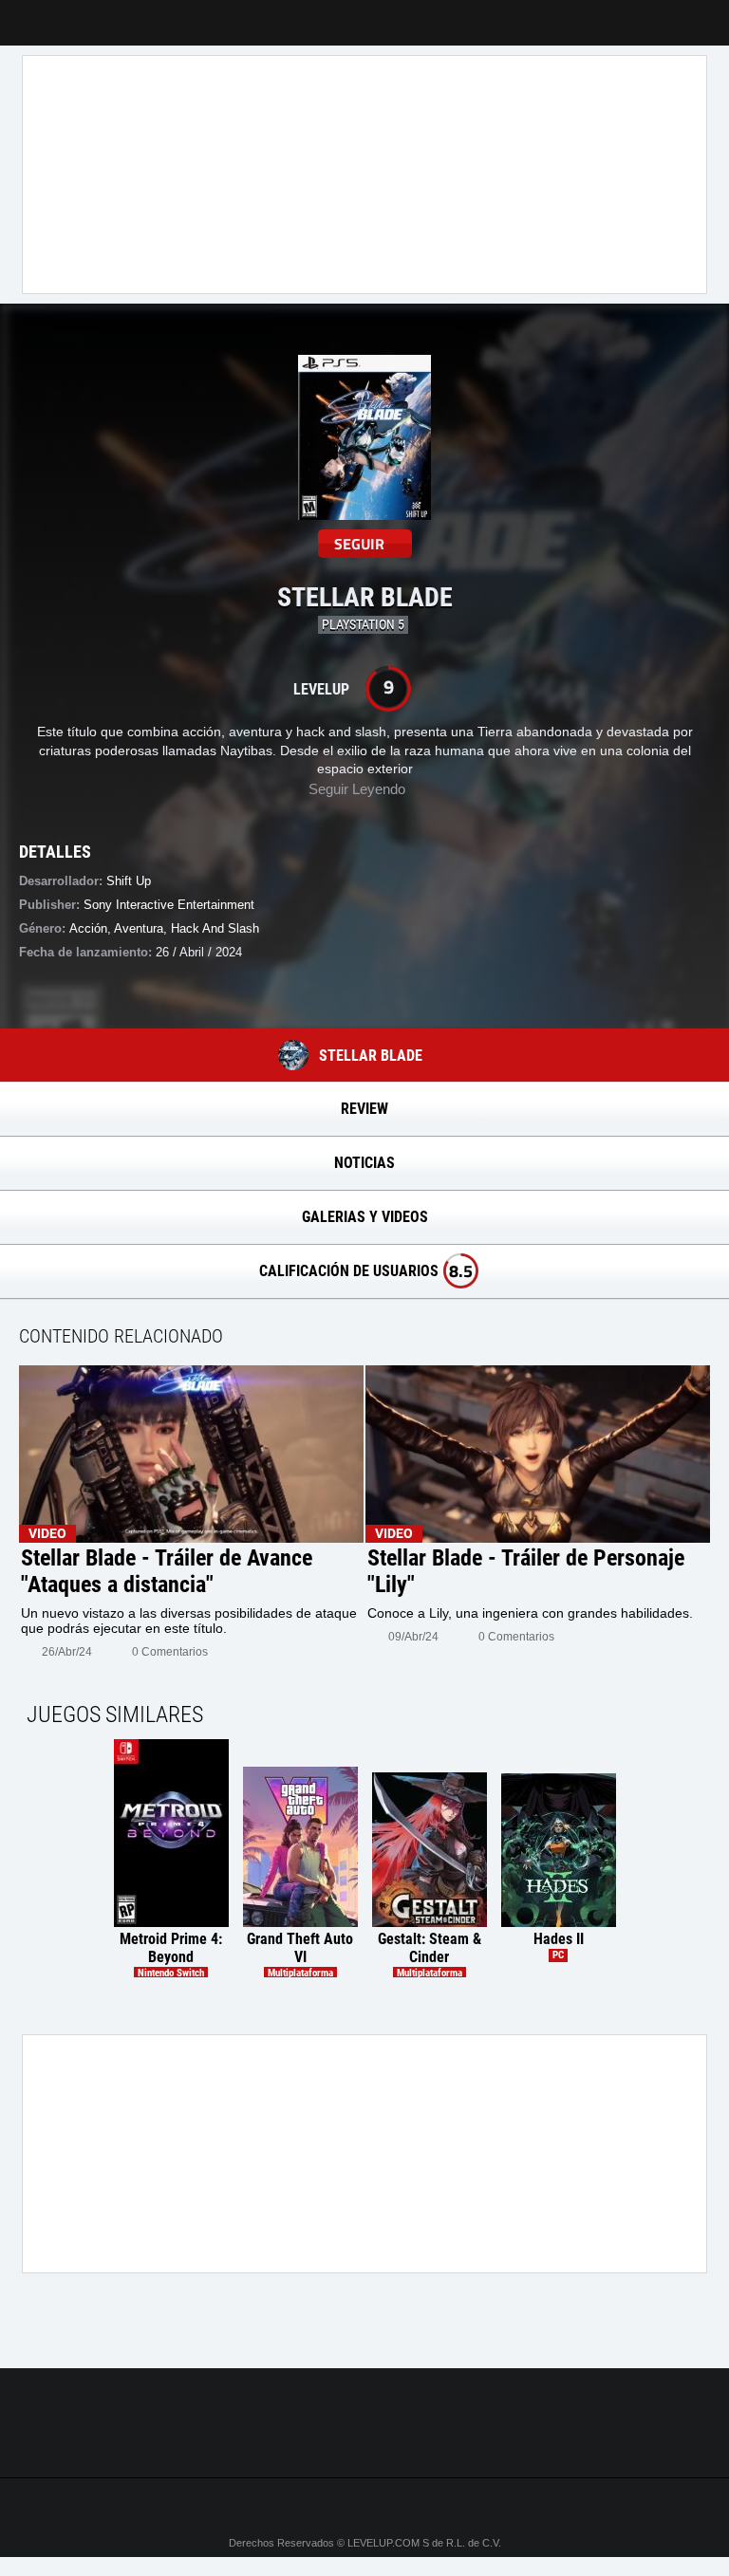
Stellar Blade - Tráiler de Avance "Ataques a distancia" (167, 1571)
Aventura (139, 928)
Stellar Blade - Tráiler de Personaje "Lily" (526, 1571)
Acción (88, 928)
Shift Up (129, 881)
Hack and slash (215, 928)
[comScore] (364, 2442)
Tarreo (27, 14)
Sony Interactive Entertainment (169, 905)
